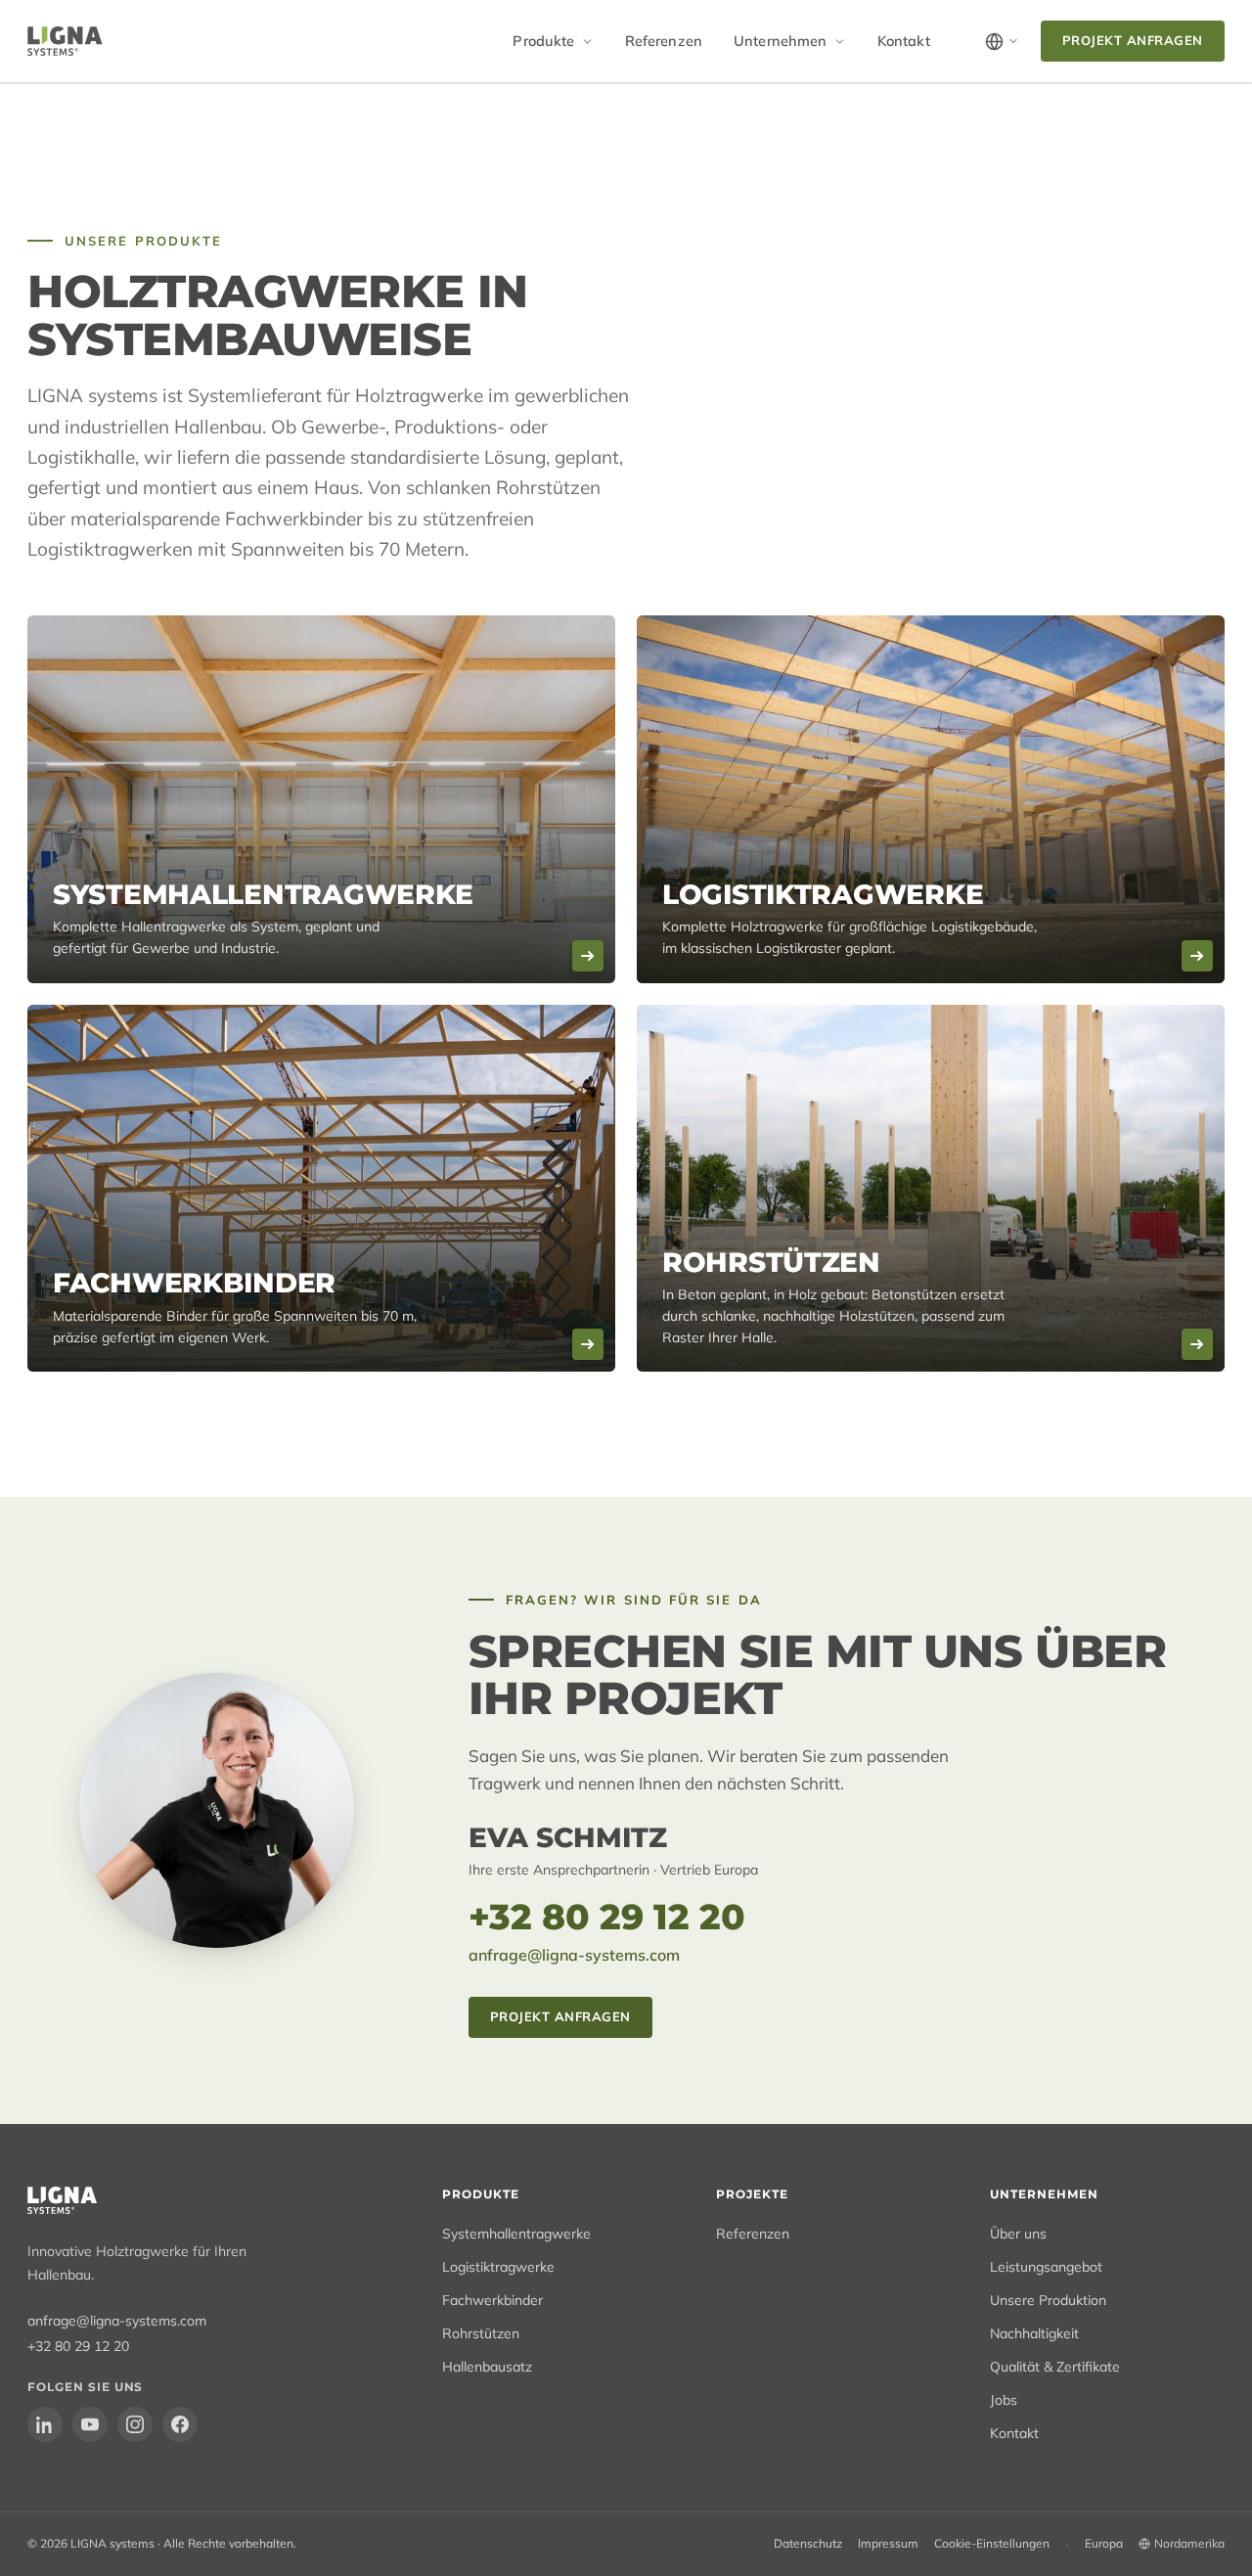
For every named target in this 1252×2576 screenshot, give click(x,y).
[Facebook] (180, 2424)
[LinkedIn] (45, 2424)
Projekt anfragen (1133, 40)
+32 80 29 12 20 (607, 1917)
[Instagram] (135, 2424)
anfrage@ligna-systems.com (574, 1955)
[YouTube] (90, 2424)
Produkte (543, 41)
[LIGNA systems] (65, 41)
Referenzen (664, 41)
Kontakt (904, 41)
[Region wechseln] (1002, 42)
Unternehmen (781, 41)
